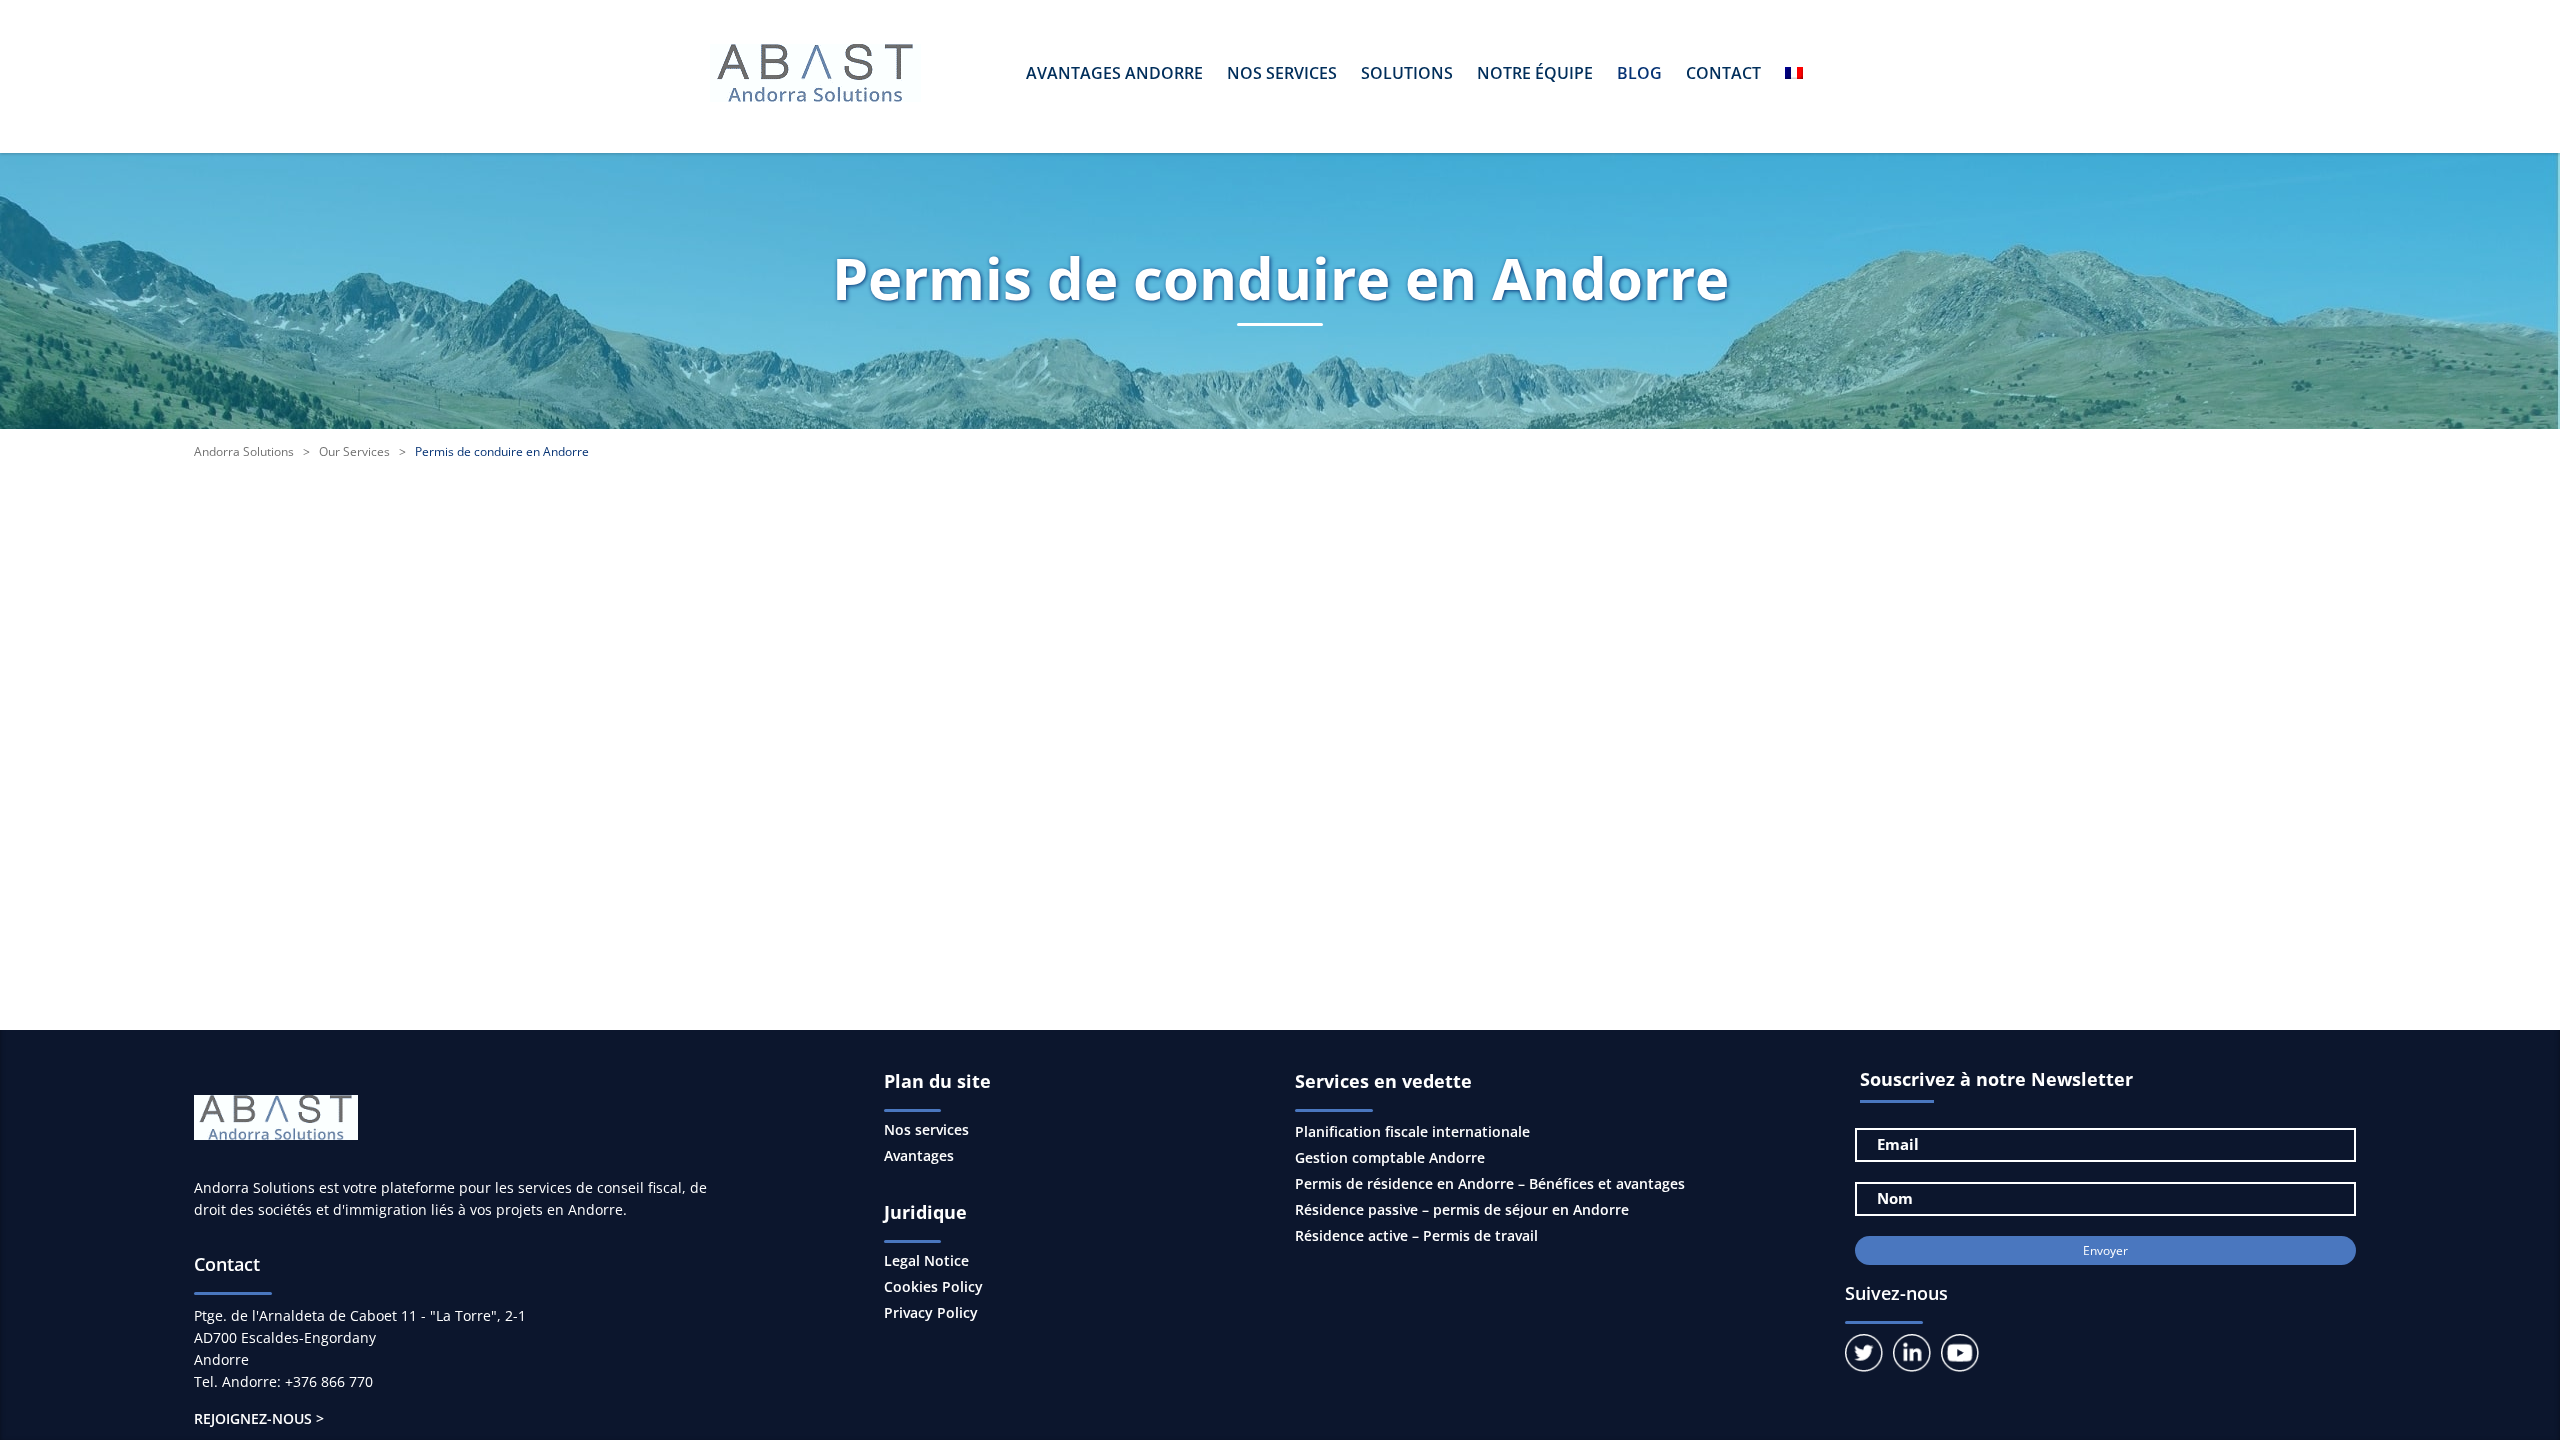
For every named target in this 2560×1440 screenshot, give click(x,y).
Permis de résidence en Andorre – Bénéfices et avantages (1490, 1183)
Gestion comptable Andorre (1390, 1157)
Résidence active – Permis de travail (1416, 1235)
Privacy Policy (931, 1313)
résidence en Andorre (511, 608)
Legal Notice (926, 1261)
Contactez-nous (1363, 742)
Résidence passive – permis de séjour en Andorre (1462, 1209)
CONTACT (1723, 73)
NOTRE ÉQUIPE (1535, 73)
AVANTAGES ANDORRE (1114, 73)
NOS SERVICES (1282, 73)
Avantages (919, 1156)
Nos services (926, 1130)
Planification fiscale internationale (1412, 1131)
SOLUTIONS (1407, 73)
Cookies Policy (933, 1287)
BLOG (1639, 73)
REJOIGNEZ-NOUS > (259, 1418)
